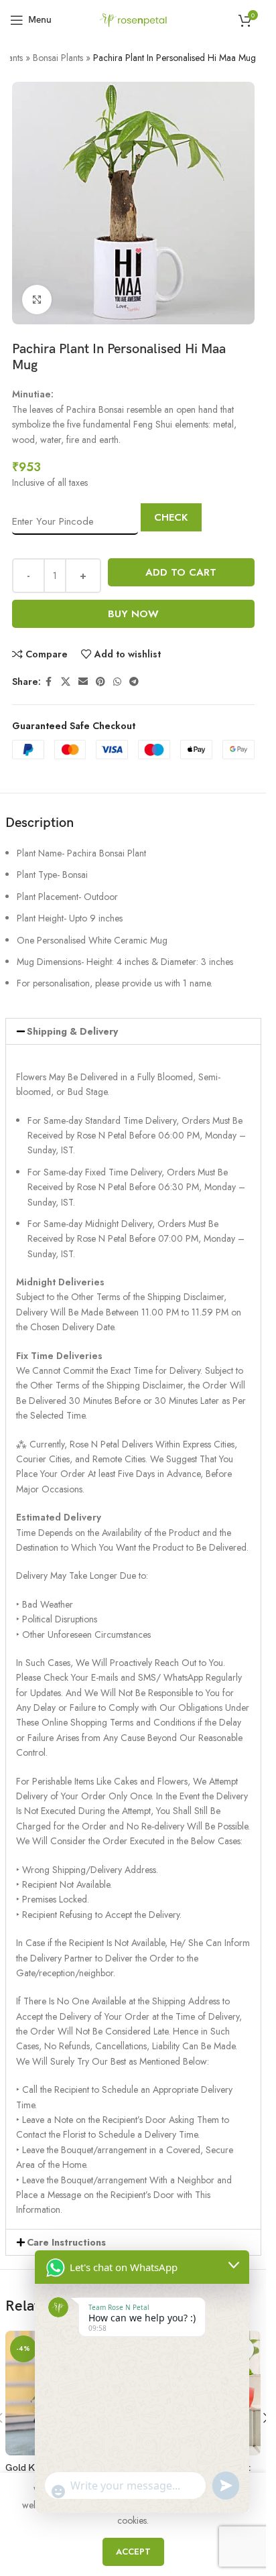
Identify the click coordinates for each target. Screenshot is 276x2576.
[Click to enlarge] (37, 300)
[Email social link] (83, 682)
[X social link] (66, 682)
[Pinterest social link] (100, 682)
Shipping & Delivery (72, 1031)
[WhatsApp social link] (117, 682)
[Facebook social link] (49, 682)
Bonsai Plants (58, 58)
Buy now (133, 614)
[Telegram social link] (134, 682)
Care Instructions (66, 2242)
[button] (133, 1031)
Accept (133, 2552)
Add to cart (181, 572)
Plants (12, 58)
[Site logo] (133, 19)
